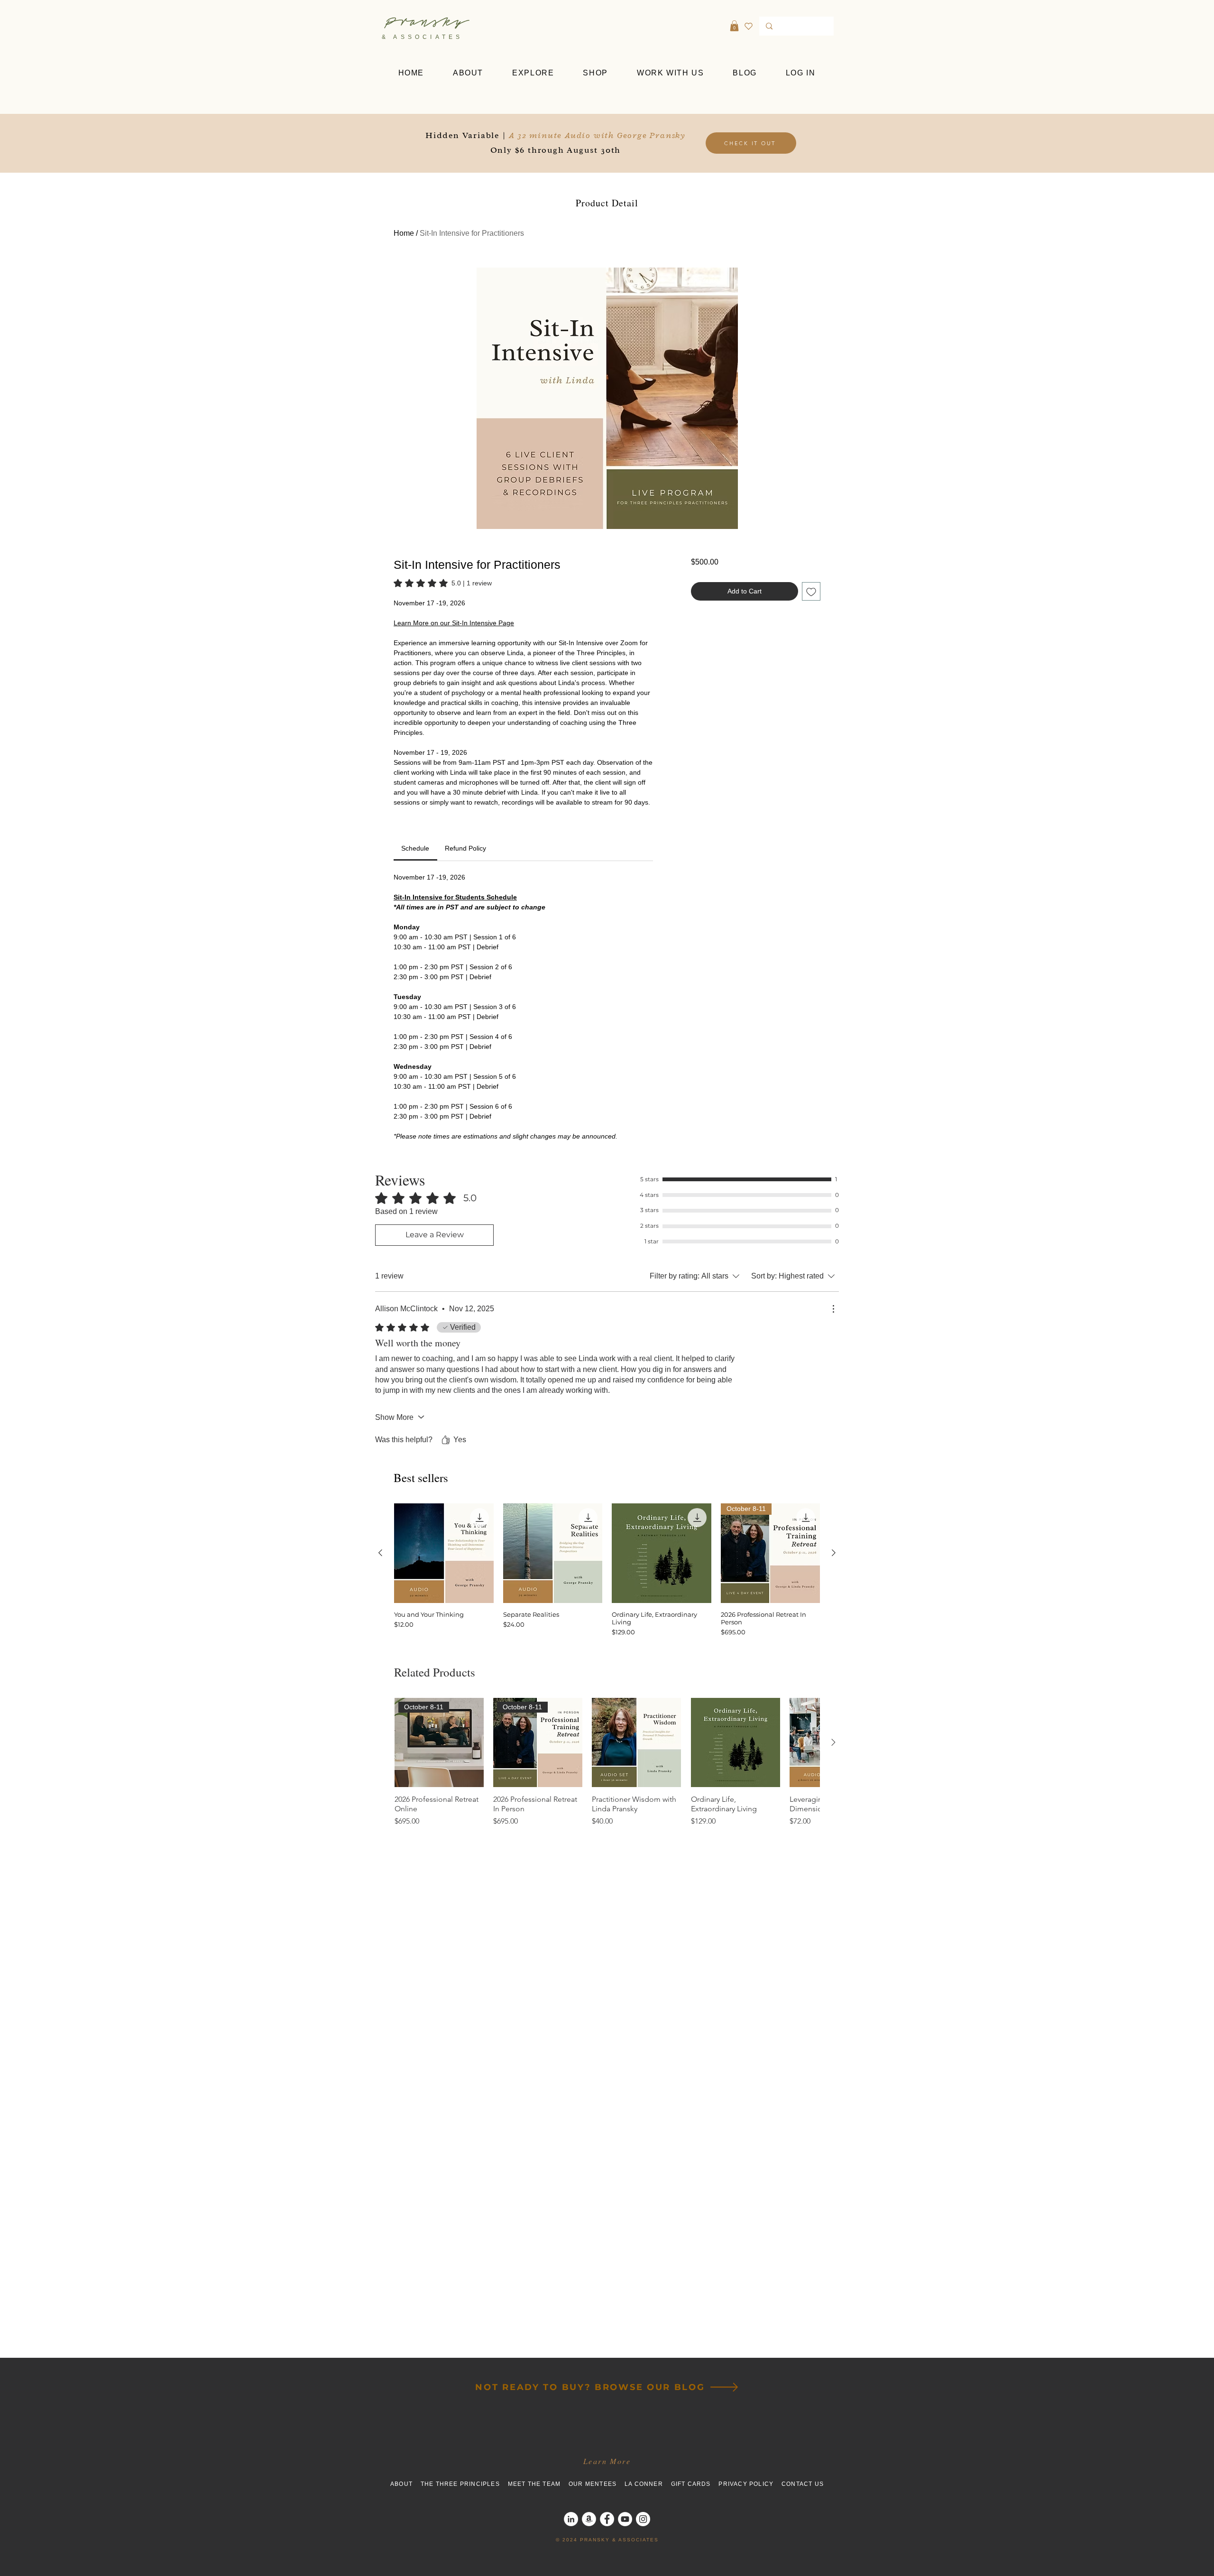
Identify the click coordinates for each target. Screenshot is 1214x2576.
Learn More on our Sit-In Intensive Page (454, 623)
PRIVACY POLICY (750, 2484)
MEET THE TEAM (538, 2484)
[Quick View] (444, 1553)
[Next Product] (834, 1553)
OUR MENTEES (597, 2484)
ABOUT (405, 2484)
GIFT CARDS (691, 2484)
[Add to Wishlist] (811, 591)
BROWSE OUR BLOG (650, 2387)
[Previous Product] (380, 1553)
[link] (443, 583)
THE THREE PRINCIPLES (464, 2484)
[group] (607, 1570)
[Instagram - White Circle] (643, 2519)
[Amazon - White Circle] (589, 2519)
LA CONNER (648, 2484)
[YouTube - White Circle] (625, 2519)
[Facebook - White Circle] (607, 2519)
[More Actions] (833, 1309)
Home (404, 233)
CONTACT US (803, 2484)
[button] (734, 26)
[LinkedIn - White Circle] (571, 2519)
